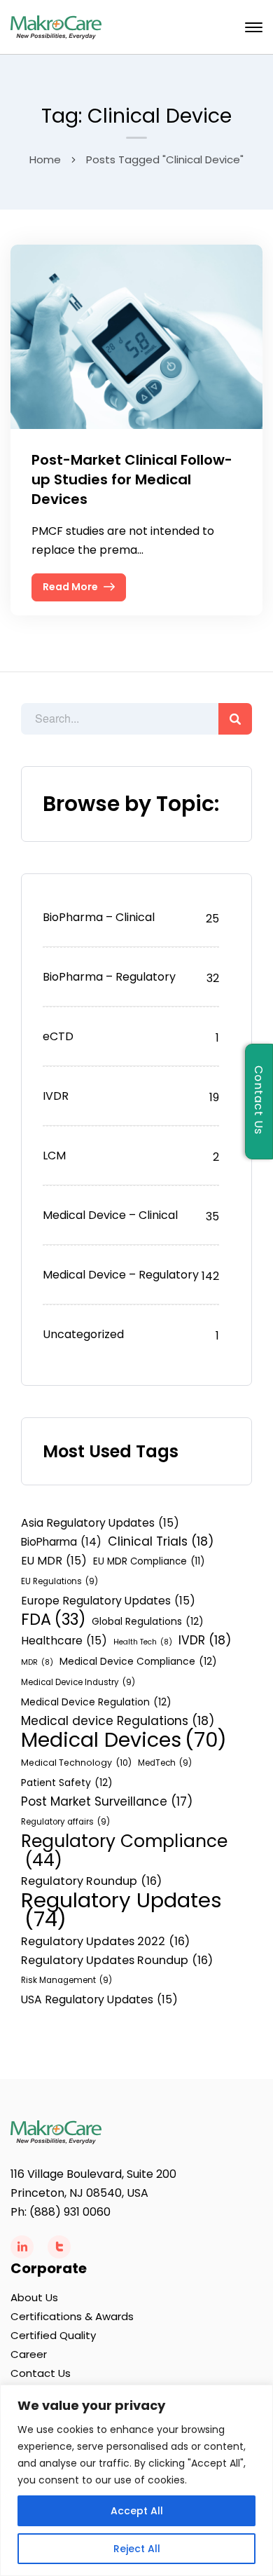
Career (29, 2354)
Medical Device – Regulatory (121, 1275)
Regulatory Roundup (91, 1881)
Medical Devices (124, 1740)
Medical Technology (76, 1763)
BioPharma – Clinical (99, 917)
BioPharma (61, 1542)
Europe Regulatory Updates (108, 1601)
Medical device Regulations (118, 1721)
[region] (136, 2480)
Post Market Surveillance (107, 1801)
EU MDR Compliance (149, 1561)
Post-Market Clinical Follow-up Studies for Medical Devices (132, 479)
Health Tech (143, 1642)
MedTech (165, 1763)
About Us (34, 2297)
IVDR (56, 1096)
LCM (54, 1156)
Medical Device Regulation (96, 1702)
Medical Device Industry (78, 1682)
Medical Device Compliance (138, 1661)
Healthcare (64, 1641)
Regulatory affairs (65, 1822)
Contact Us (41, 2373)
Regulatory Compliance (124, 1851)
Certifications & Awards (72, 2316)
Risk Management (66, 1980)
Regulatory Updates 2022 (105, 1941)
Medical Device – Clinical (110, 1215)
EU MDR (54, 1561)
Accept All (137, 2511)
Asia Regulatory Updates (100, 1523)
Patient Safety (67, 1783)
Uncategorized (83, 1334)
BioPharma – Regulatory (109, 977)
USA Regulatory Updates (99, 1999)
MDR (37, 1662)
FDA (53, 1620)
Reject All (137, 2549)
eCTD (58, 1036)
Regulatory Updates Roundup (117, 1960)
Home (45, 159)
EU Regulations (59, 1581)
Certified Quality (53, 2335)
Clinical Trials (161, 1541)
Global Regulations (148, 1621)
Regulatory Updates (121, 1909)
